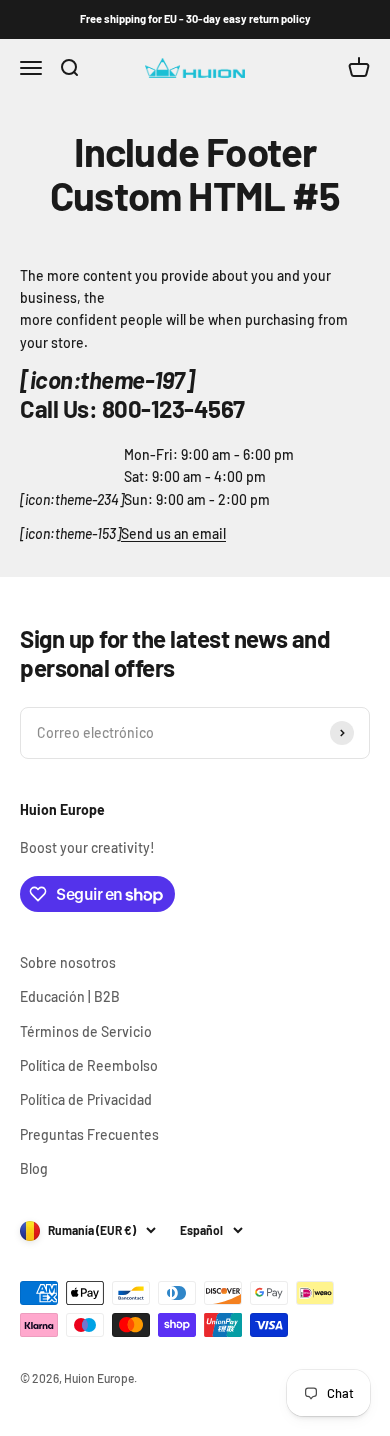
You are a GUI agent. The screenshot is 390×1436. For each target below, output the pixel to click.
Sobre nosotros (68, 962)
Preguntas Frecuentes (89, 1134)
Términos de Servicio (86, 1031)
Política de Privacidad (86, 1099)
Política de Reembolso (89, 1065)
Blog (34, 1168)
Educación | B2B (70, 996)
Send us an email (173, 533)
